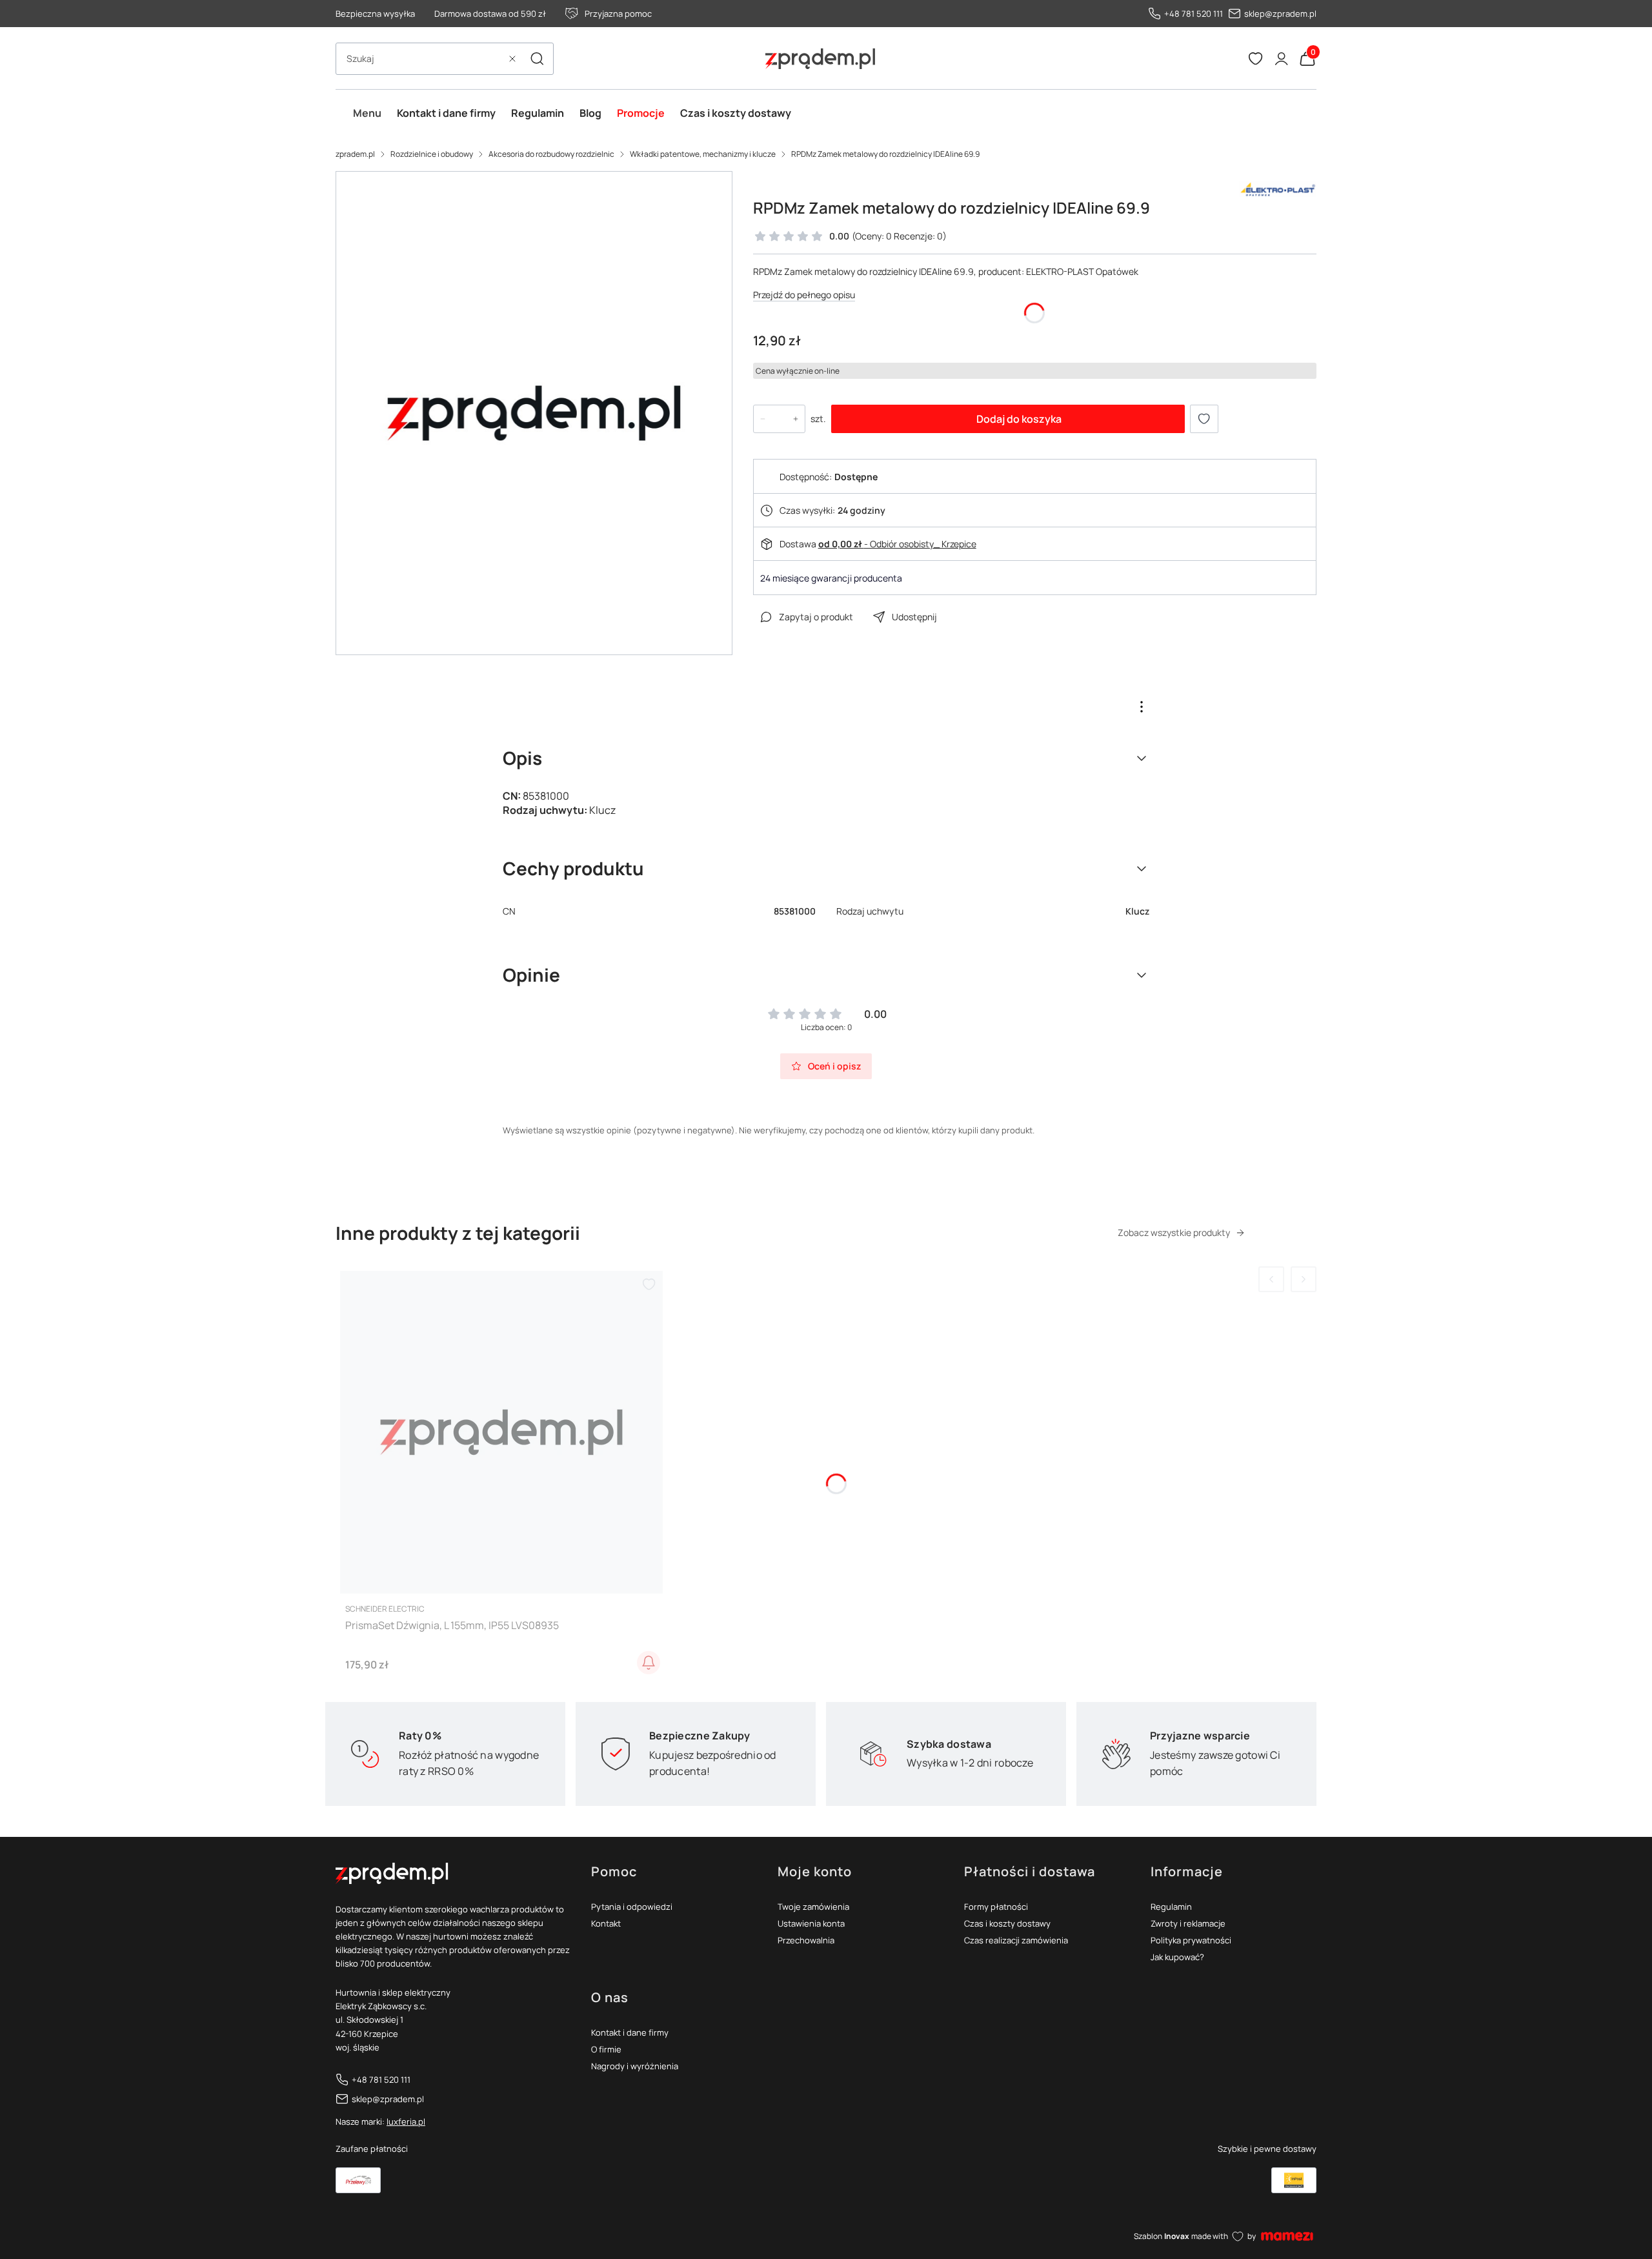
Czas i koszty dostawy (1007, 1923)
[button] (537, 59)
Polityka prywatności (1191, 1940)
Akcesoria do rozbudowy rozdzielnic (551, 154)
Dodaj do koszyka (1019, 419)
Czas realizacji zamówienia (1016, 1940)
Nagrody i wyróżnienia (635, 2066)
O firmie (606, 2049)
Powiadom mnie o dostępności (649, 1663)
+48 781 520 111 (1194, 14)
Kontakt (606, 1923)
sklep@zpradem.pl (1280, 14)
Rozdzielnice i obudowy (432, 154)
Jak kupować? (1177, 1957)
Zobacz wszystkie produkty (1174, 1232)
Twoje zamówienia (813, 1907)
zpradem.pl (355, 154)
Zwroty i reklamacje (1188, 1923)
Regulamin (1171, 1907)
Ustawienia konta (811, 1923)
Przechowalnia (806, 1940)
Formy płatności (996, 1907)
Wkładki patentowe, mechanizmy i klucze (703, 154)
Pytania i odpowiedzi (632, 1907)
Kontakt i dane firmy (630, 2032)
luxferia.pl (406, 2122)
